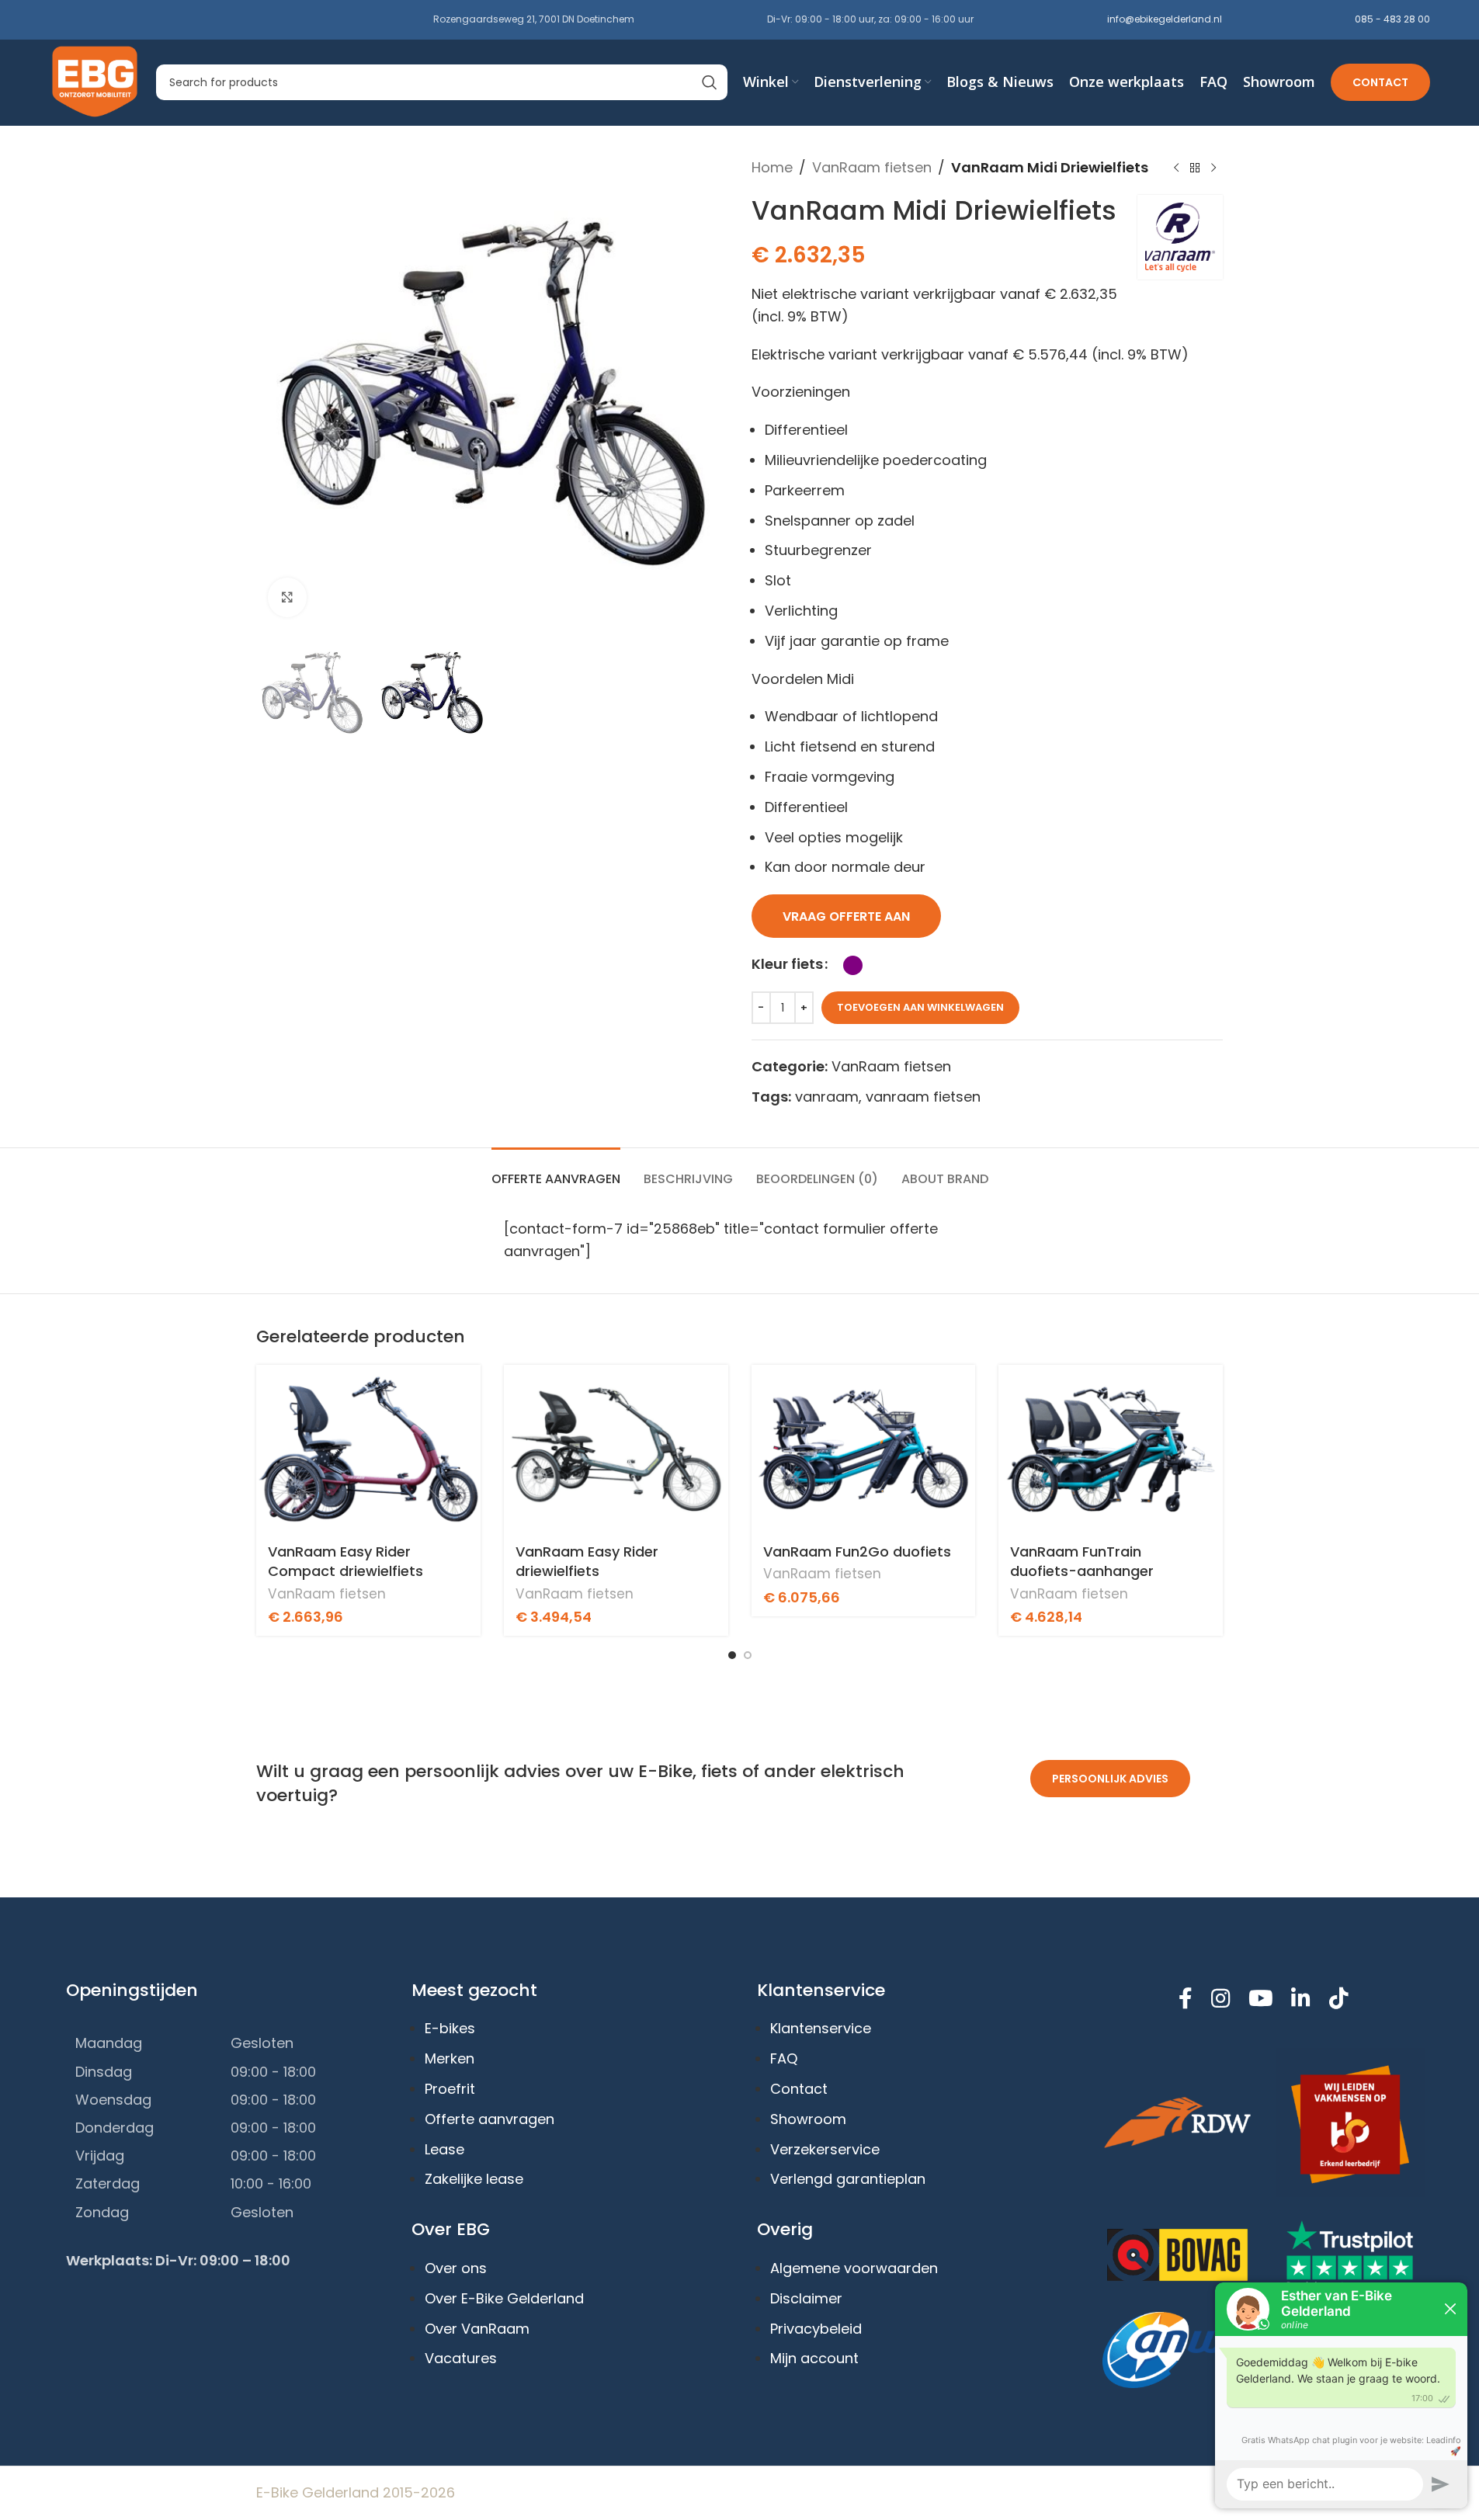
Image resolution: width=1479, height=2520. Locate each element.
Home (772, 167)
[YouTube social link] (1260, 2000)
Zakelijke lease (474, 2179)
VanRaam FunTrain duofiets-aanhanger (1082, 1561)
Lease (444, 2149)
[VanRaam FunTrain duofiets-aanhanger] (1111, 1449)
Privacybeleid (816, 2329)
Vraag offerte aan (846, 916)
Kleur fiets (787, 964)
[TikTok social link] (1338, 2000)
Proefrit (450, 2089)
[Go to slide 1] (732, 1655)
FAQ (784, 2058)
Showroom (808, 2119)
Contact (1380, 82)
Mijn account (814, 2358)
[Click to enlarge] (287, 597)
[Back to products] (1195, 168)
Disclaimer (806, 2298)
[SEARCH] (710, 82)
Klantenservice (821, 2028)
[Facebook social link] (1186, 2000)
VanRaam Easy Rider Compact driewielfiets (345, 1561)
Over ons (456, 2268)
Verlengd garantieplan (848, 2179)
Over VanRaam (477, 2329)
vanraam (827, 1097)
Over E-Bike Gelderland (504, 2298)
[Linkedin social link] (1301, 2000)
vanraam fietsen (923, 1097)
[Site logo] (95, 81)
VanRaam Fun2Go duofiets (857, 1552)
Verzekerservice (825, 2149)
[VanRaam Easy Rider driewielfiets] (616, 1449)
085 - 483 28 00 (1392, 19)
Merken (450, 2058)
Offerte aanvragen (490, 2119)
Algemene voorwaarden (854, 2268)
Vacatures (461, 2358)
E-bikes (450, 2028)
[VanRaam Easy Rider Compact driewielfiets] (368, 1449)
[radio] (853, 965)
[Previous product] (1176, 168)
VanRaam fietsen (872, 167)
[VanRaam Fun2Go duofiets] (864, 1449)
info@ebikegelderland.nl (1165, 19)
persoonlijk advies (1111, 1779)
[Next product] (1213, 168)
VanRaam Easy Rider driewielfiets (587, 1561)
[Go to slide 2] (748, 1655)
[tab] (556, 1171)
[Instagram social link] (1220, 2000)
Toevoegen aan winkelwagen (920, 1007)
